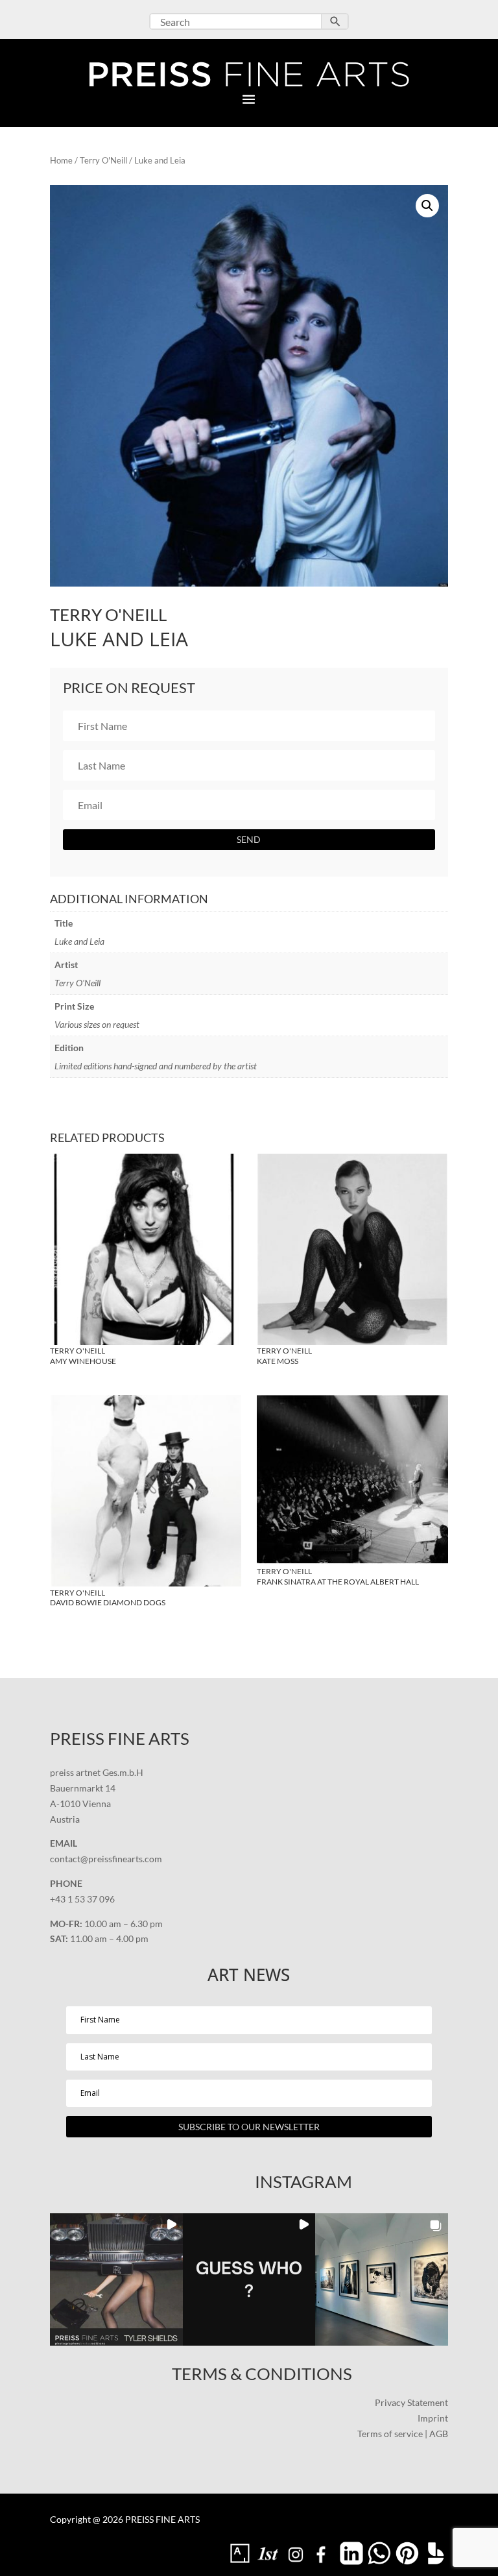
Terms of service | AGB (403, 2434)
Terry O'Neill (103, 160)
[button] (427, 206)
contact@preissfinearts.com (106, 1859)
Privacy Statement (411, 2402)
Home (61, 160)
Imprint (433, 2418)
